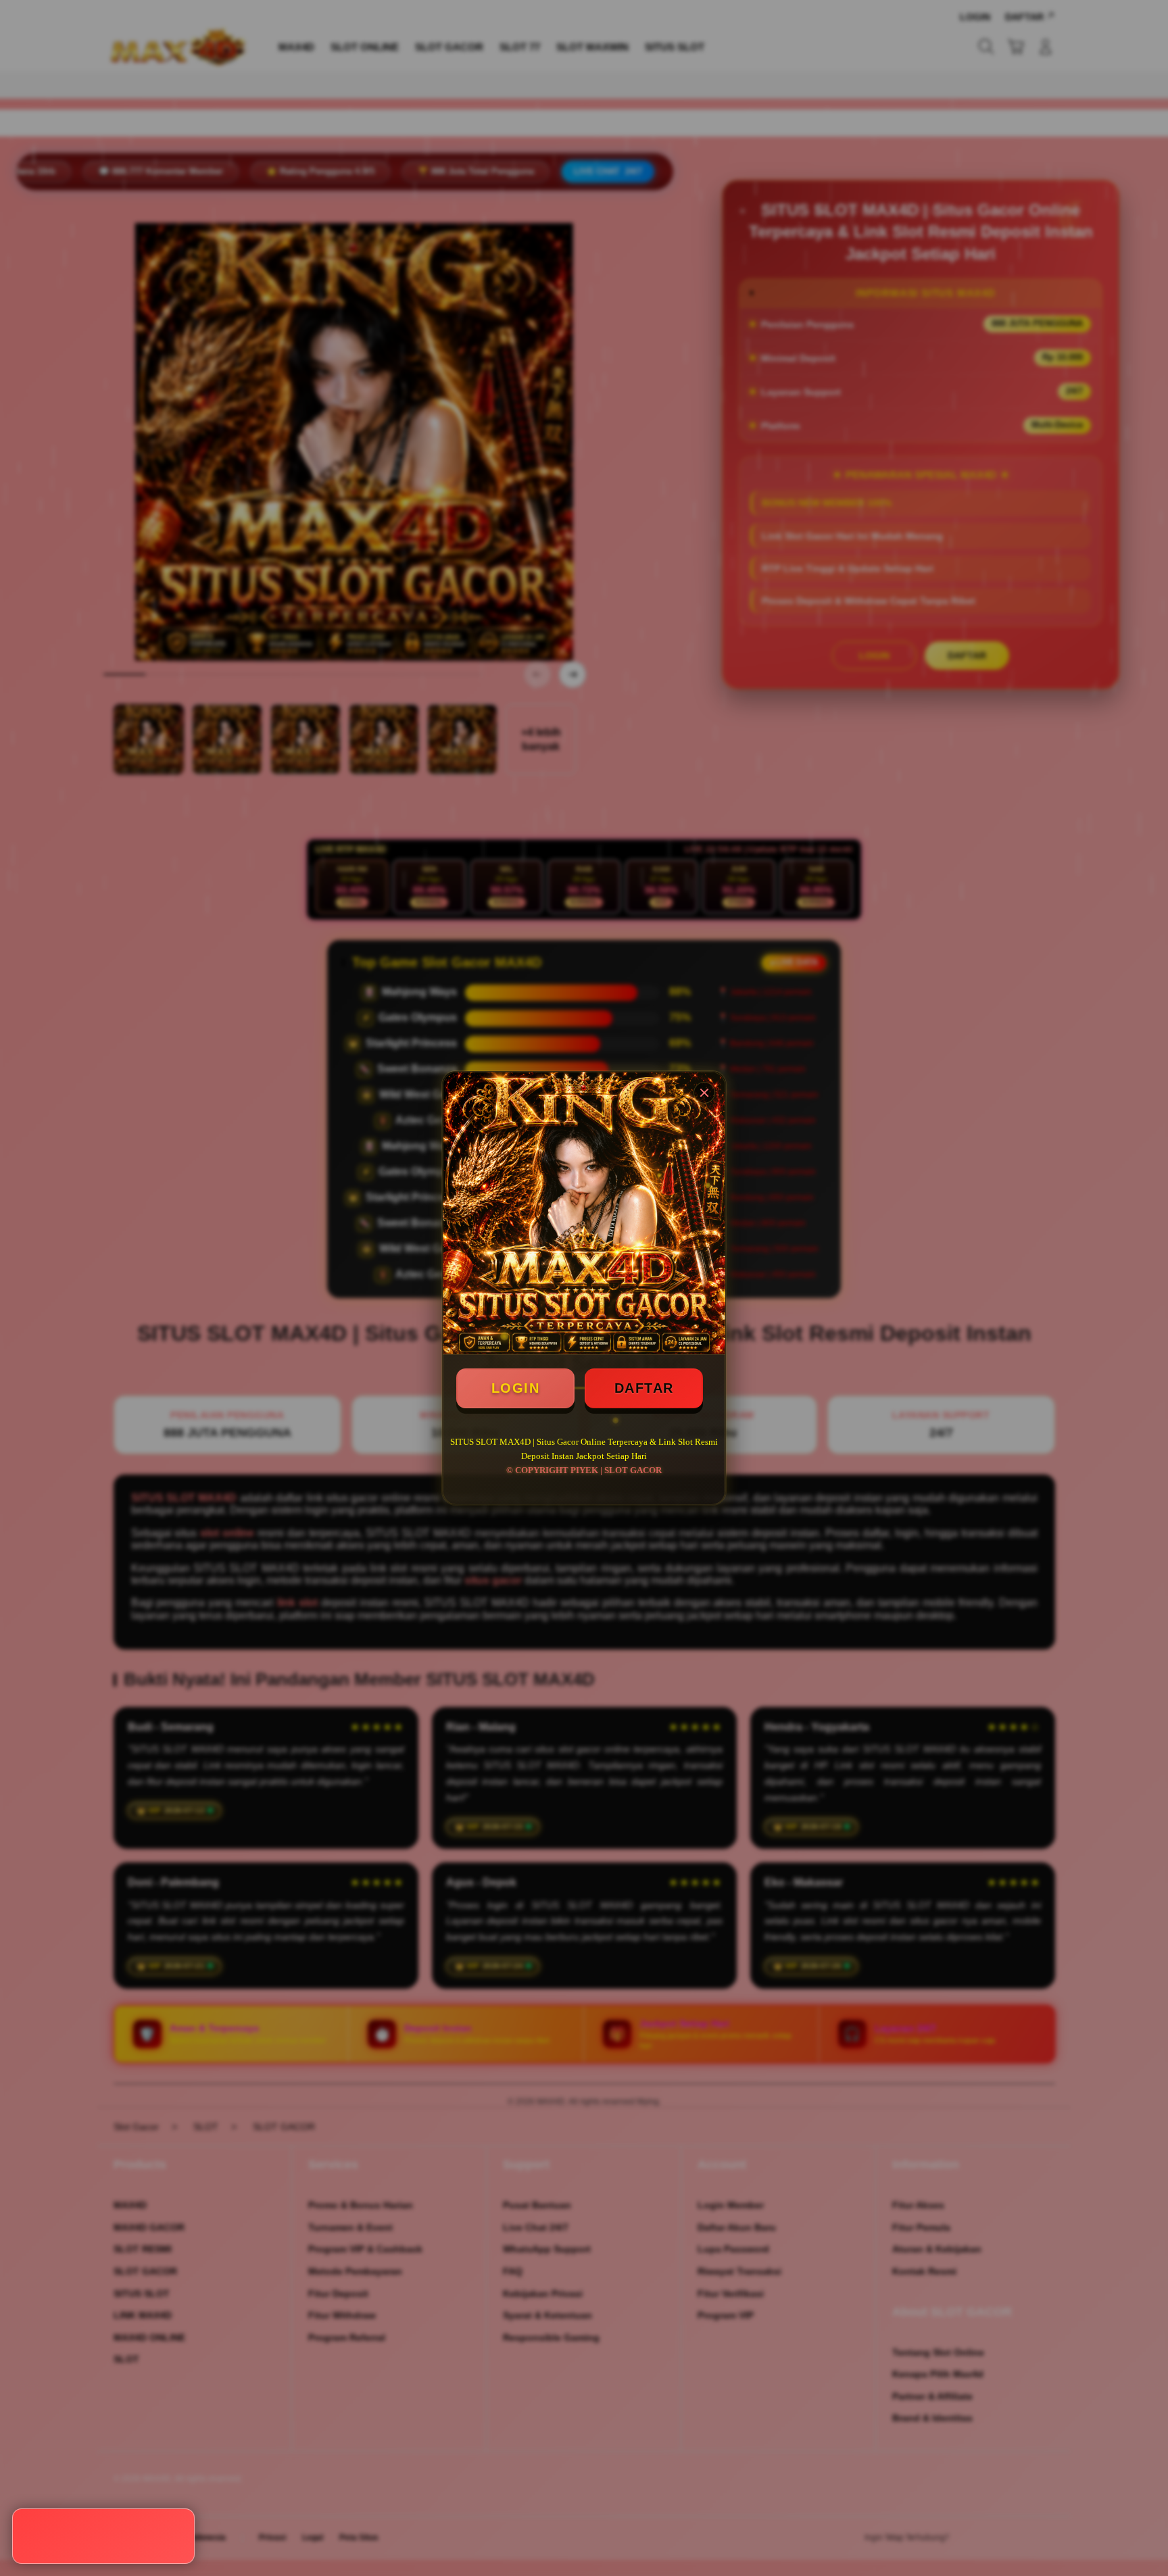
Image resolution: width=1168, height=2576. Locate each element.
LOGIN (516, 1388)
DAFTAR (644, 1388)
